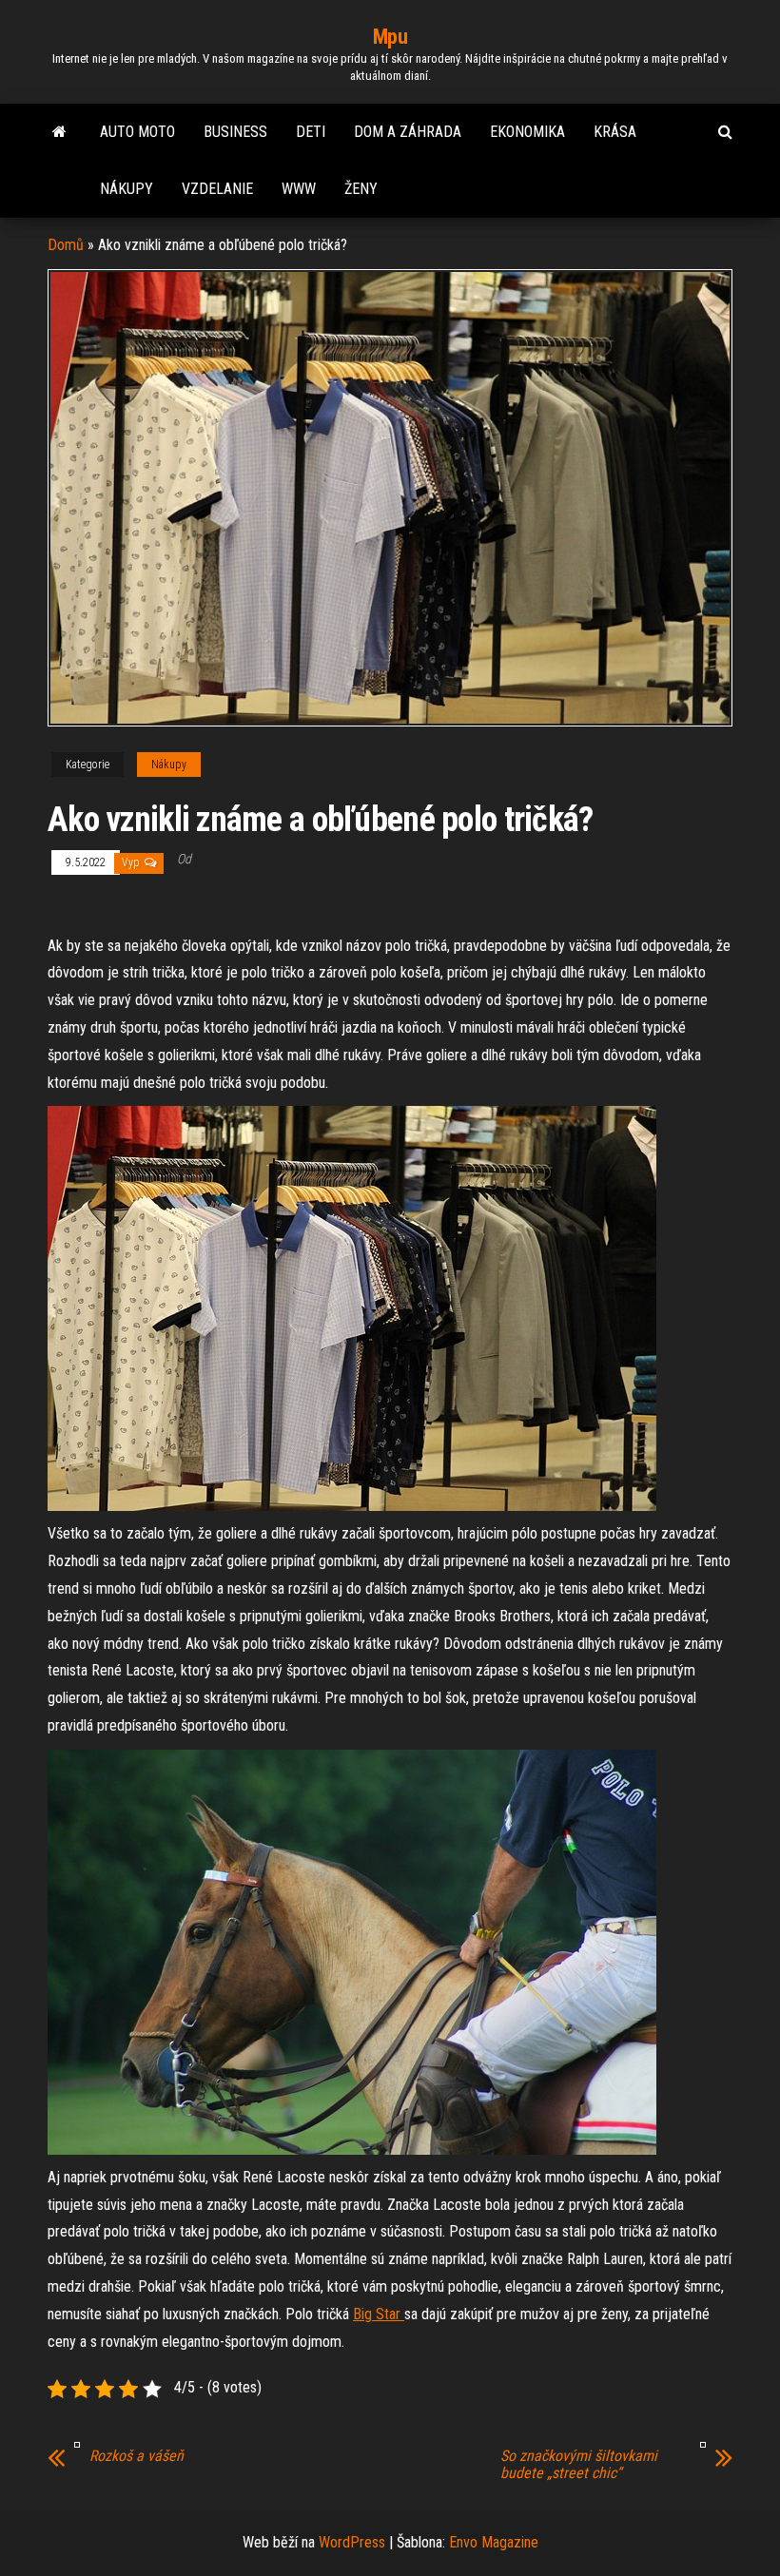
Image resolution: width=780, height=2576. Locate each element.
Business (235, 132)
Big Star (379, 2314)
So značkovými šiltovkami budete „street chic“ (579, 2465)
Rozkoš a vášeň (136, 2456)
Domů (66, 245)
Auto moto (137, 132)
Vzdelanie (217, 189)
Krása (615, 132)
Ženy (361, 189)
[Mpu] (59, 132)
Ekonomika (527, 132)
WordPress (352, 2542)
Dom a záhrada (408, 132)
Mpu (390, 37)
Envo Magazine (494, 2542)
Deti (311, 132)
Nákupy (127, 189)
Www (299, 189)
